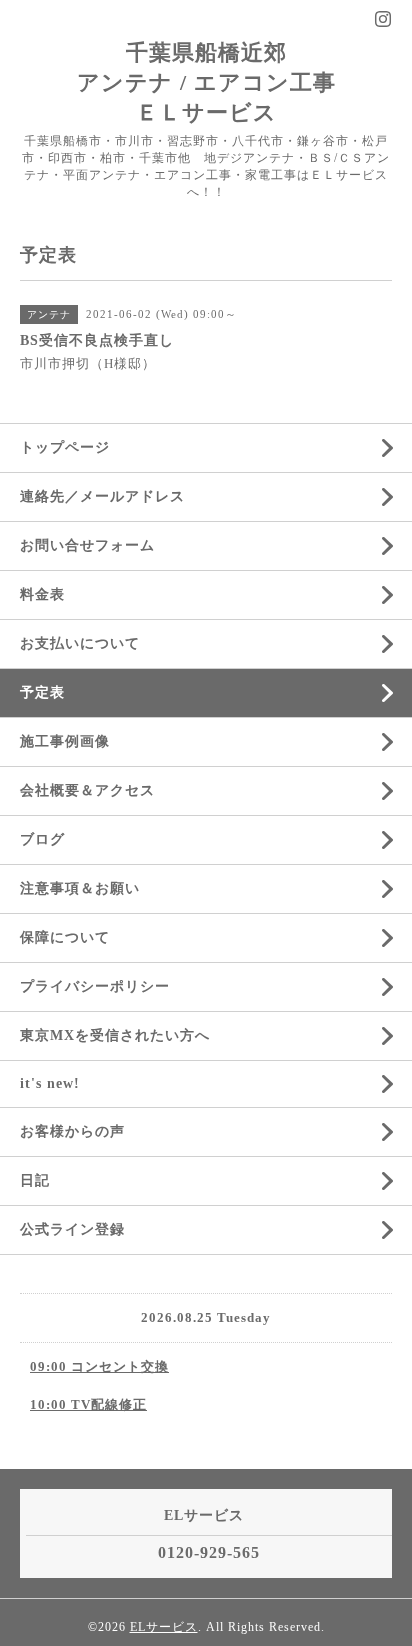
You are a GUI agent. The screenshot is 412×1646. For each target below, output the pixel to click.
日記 (35, 1180)
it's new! (50, 1083)
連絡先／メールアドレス (102, 496)
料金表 (42, 594)
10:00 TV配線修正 (88, 1404)
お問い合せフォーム (87, 545)
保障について (65, 937)
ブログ (42, 839)
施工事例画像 (65, 741)
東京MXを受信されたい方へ (115, 1035)
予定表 (42, 692)
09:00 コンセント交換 (99, 1366)
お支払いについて (80, 643)
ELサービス (164, 1627)
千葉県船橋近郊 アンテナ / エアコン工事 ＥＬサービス (206, 82)
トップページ (65, 447)
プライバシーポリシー (95, 986)
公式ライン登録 (72, 1229)
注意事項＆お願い (80, 888)
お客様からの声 (72, 1131)
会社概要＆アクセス (87, 790)
